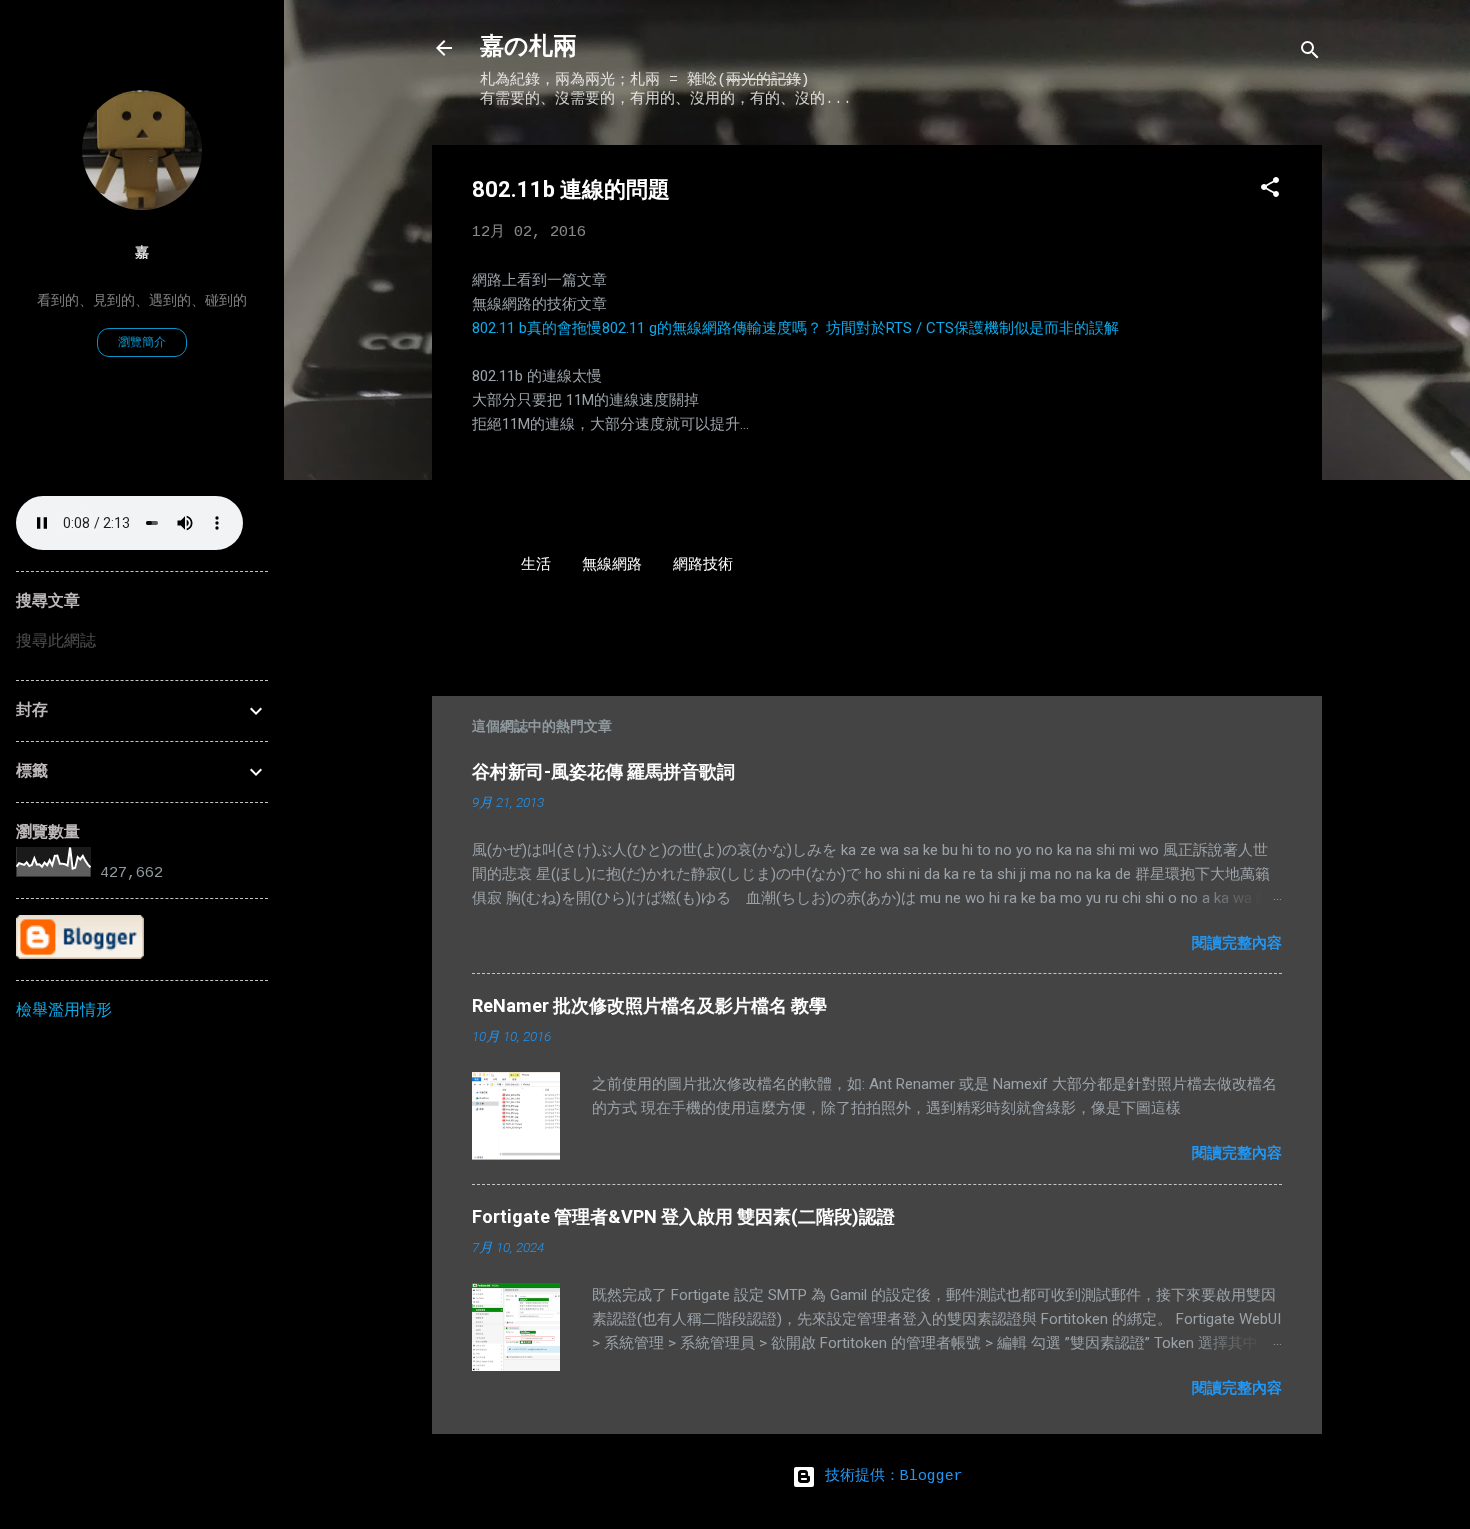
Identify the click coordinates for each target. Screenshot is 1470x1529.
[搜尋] (1310, 54)
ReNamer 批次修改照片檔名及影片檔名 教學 (649, 1005)
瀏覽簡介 (142, 343)
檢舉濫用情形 (64, 1011)
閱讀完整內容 (1237, 943)
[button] (1270, 191)
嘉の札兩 (528, 47)
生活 (536, 565)
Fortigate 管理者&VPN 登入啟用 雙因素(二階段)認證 (683, 1216)
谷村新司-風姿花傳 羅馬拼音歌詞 (603, 771)
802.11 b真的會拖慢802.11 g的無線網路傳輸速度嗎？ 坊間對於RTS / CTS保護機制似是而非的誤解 (795, 328)
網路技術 (703, 565)
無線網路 (612, 565)
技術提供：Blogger (889, 1476)
